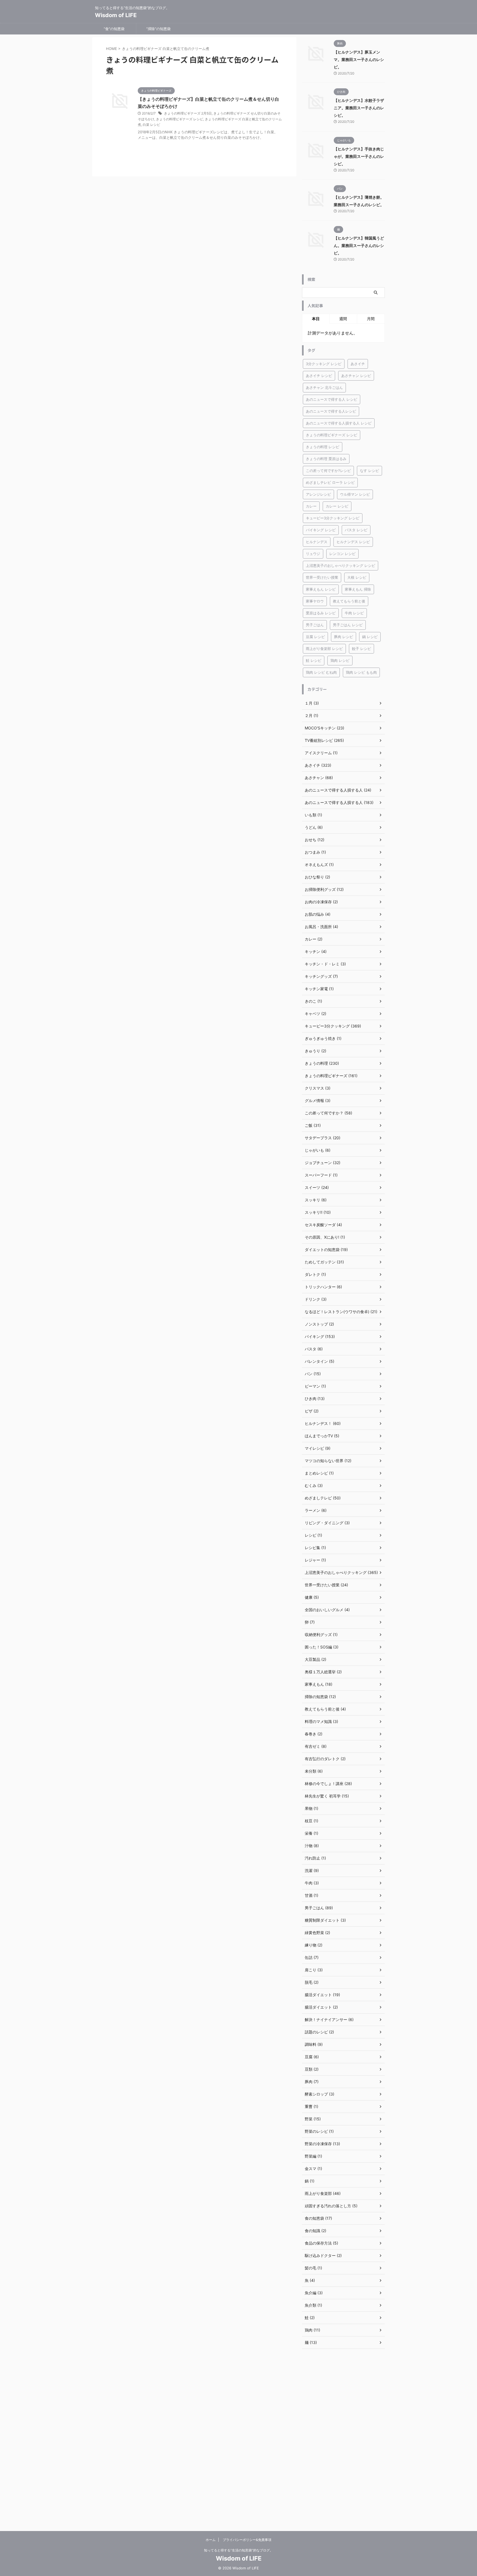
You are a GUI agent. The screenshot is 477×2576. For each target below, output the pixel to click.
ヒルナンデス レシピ (353, 542)
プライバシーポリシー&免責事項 (247, 2540)
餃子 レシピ (361, 649)
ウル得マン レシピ (355, 494)
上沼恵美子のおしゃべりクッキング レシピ (340, 565)
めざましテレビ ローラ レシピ (330, 482)
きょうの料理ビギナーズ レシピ (180, 119)
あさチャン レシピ (356, 376)
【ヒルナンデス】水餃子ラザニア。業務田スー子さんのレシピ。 (359, 108)
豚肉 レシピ (344, 637)
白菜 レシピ (151, 125)
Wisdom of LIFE (116, 15)
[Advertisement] (343, 2440)
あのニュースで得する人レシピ (331, 411)
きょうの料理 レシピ (323, 447)
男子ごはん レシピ (348, 625)
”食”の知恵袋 (114, 29)
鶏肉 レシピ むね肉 (321, 672)
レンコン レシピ (342, 554)
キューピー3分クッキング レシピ (333, 518)
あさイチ (358, 364)
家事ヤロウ (315, 601)
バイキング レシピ (321, 530)
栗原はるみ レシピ (321, 613)
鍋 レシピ (370, 637)
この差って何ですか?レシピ (328, 471)
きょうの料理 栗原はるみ (326, 459)
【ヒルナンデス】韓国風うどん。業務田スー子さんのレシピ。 (359, 245)
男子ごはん (315, 625)
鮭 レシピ (314, 660)
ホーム (211, 2540)
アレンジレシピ (318, 494)
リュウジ (313, 554)
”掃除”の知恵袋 (158, 29)
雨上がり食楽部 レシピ (324, 649)
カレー (311, 506)
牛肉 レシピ (354, 613)
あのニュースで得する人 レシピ (332, 399)
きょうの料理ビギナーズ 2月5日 (188, 113)
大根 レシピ (357, 577)
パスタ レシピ (356, 530)
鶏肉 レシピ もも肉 (361, 672)
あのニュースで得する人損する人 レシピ (339, 423)
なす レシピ (369, 471)
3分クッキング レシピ (324, 364)
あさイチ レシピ (319, 376)
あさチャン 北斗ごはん (324, 387)
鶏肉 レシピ (340, 660)
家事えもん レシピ (321, 589)
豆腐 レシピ (315, 637)
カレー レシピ (337, 506)
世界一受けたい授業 (322, 577)
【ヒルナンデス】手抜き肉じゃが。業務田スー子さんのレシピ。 (359, 156)
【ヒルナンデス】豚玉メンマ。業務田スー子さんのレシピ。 (359, 59)
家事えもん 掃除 (358, 589)
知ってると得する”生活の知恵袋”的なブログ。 (239, 2550)
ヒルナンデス (317, 542)
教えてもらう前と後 (349, 601)
